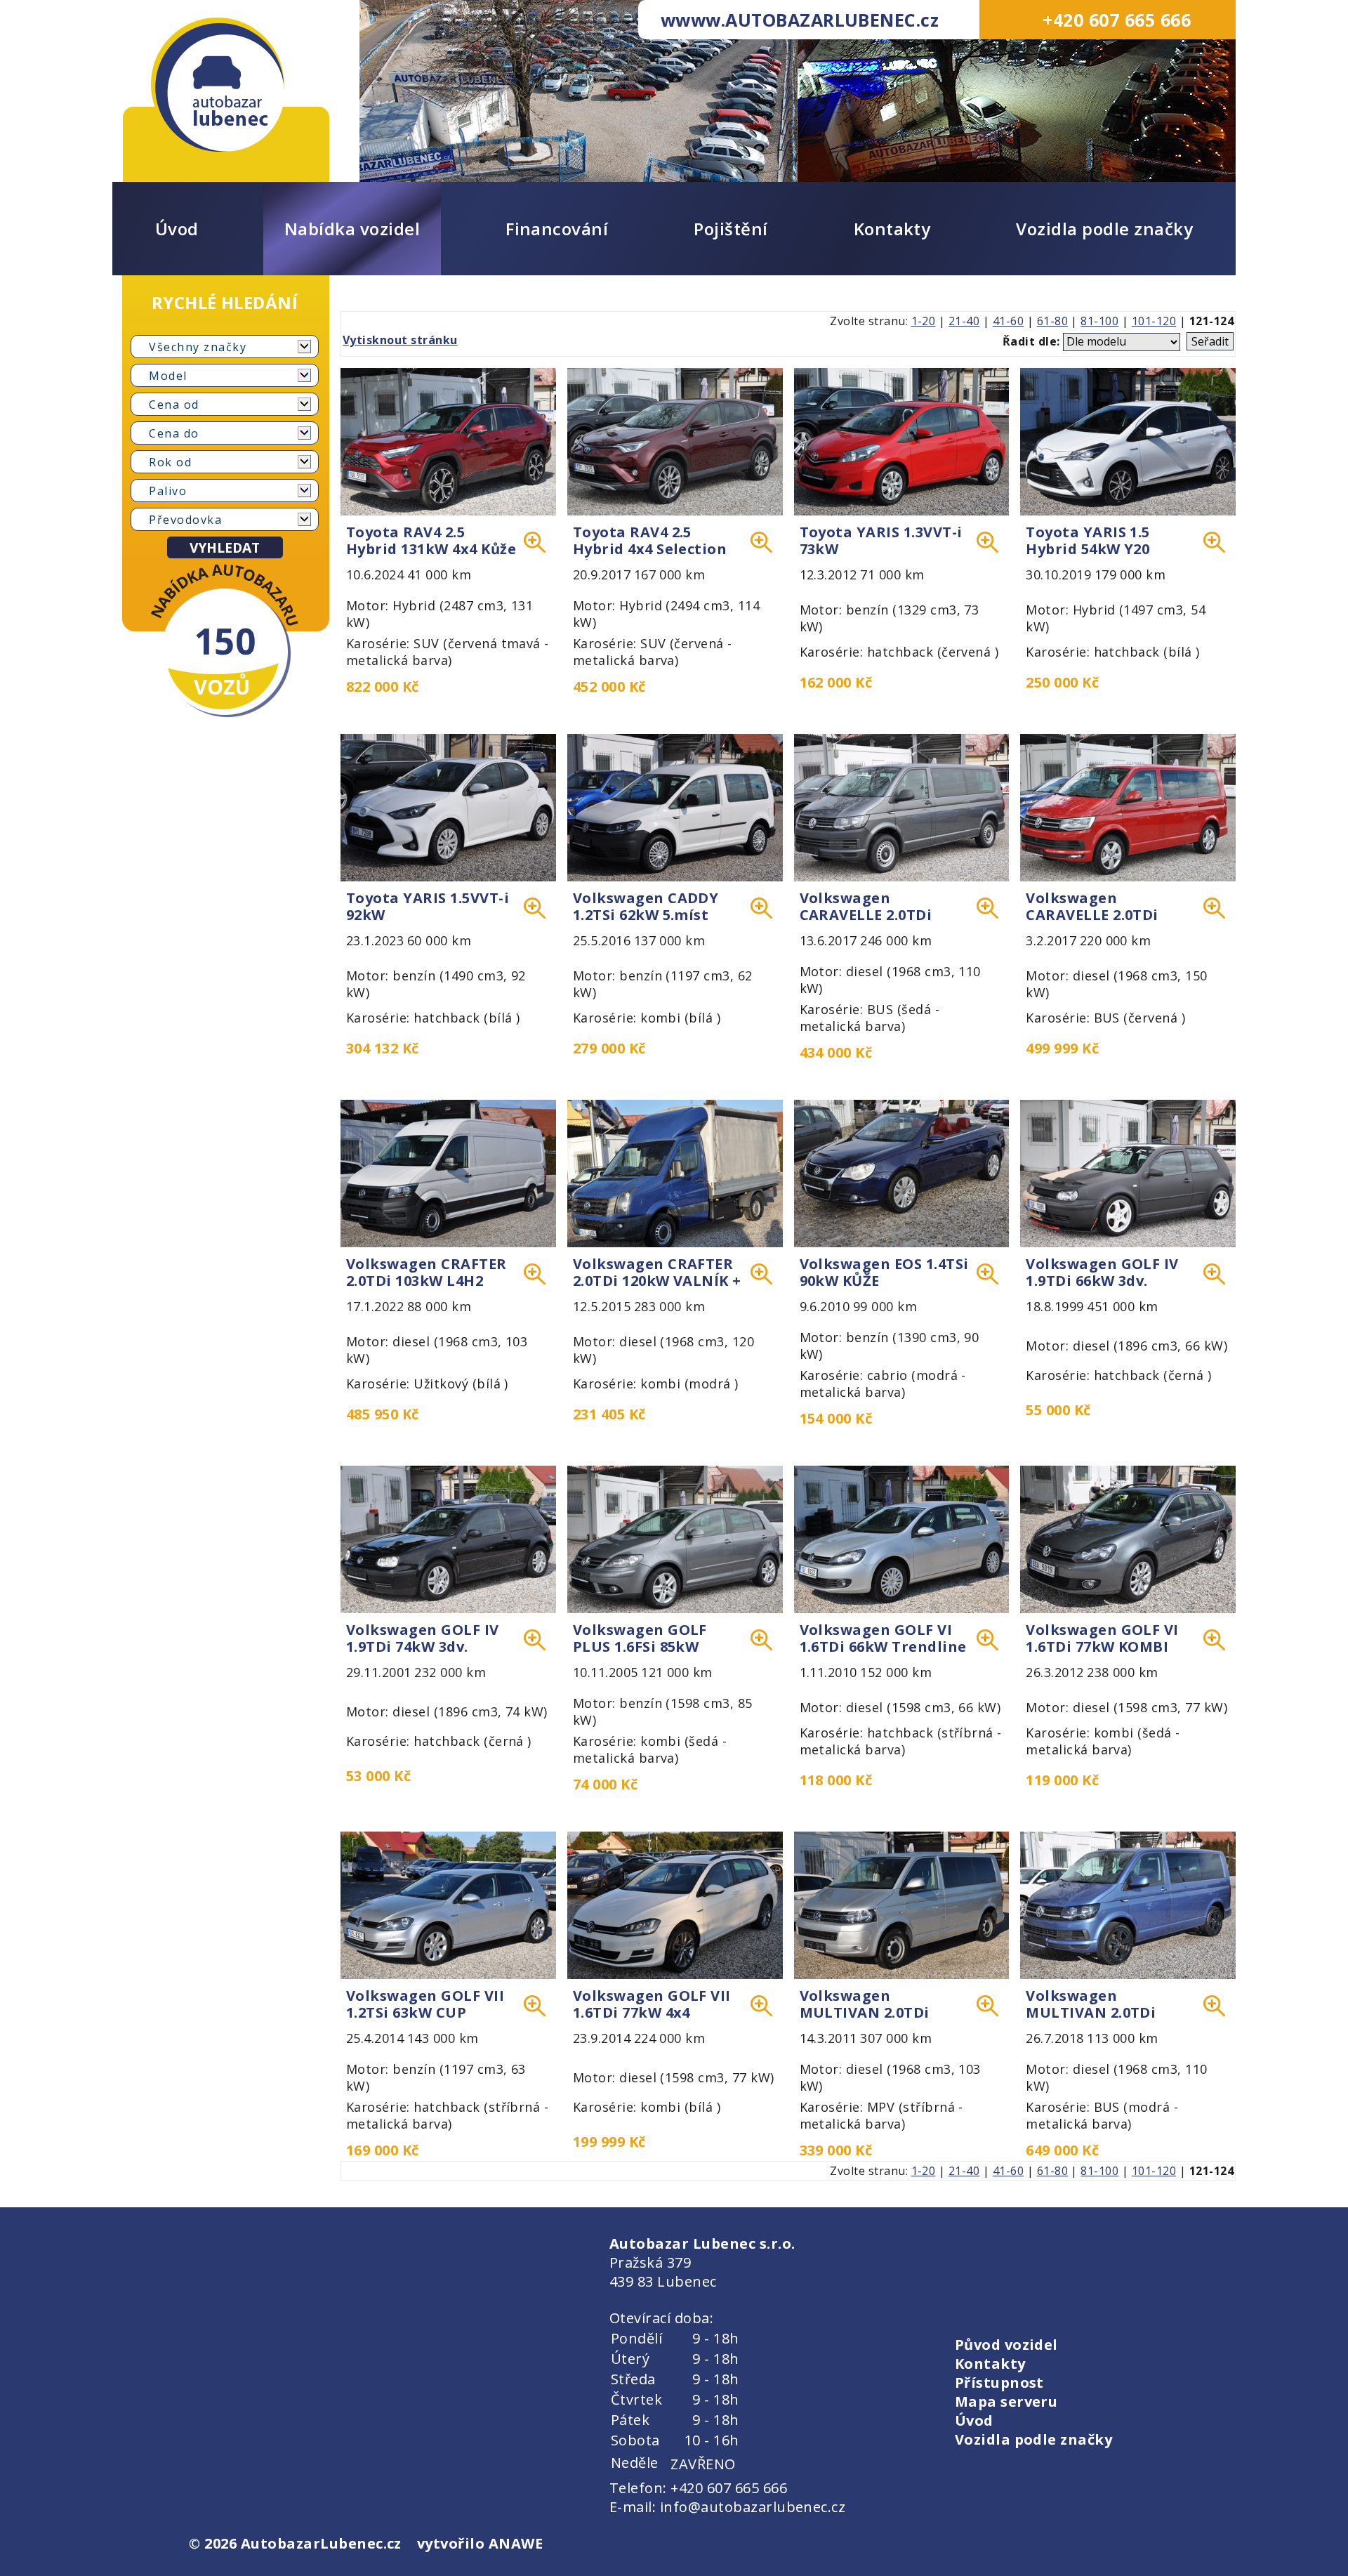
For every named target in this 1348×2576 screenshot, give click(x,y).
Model (168, 376)
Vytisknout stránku (400, 340)
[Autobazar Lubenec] (218, 85)
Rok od (170, 462)
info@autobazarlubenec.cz (753, 2507)
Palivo (168, 491)
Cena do (174, 433)
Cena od (174, 405)
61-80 (1052, 321)
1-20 (924, 321)
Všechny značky (198, 347)
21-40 (964, 321)
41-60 (1008, 321)
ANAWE (516, 2543)
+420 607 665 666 (1117, 20)
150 (225, 640)
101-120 (1154, 321)
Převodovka (185, 520)
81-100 (1099, 321)
